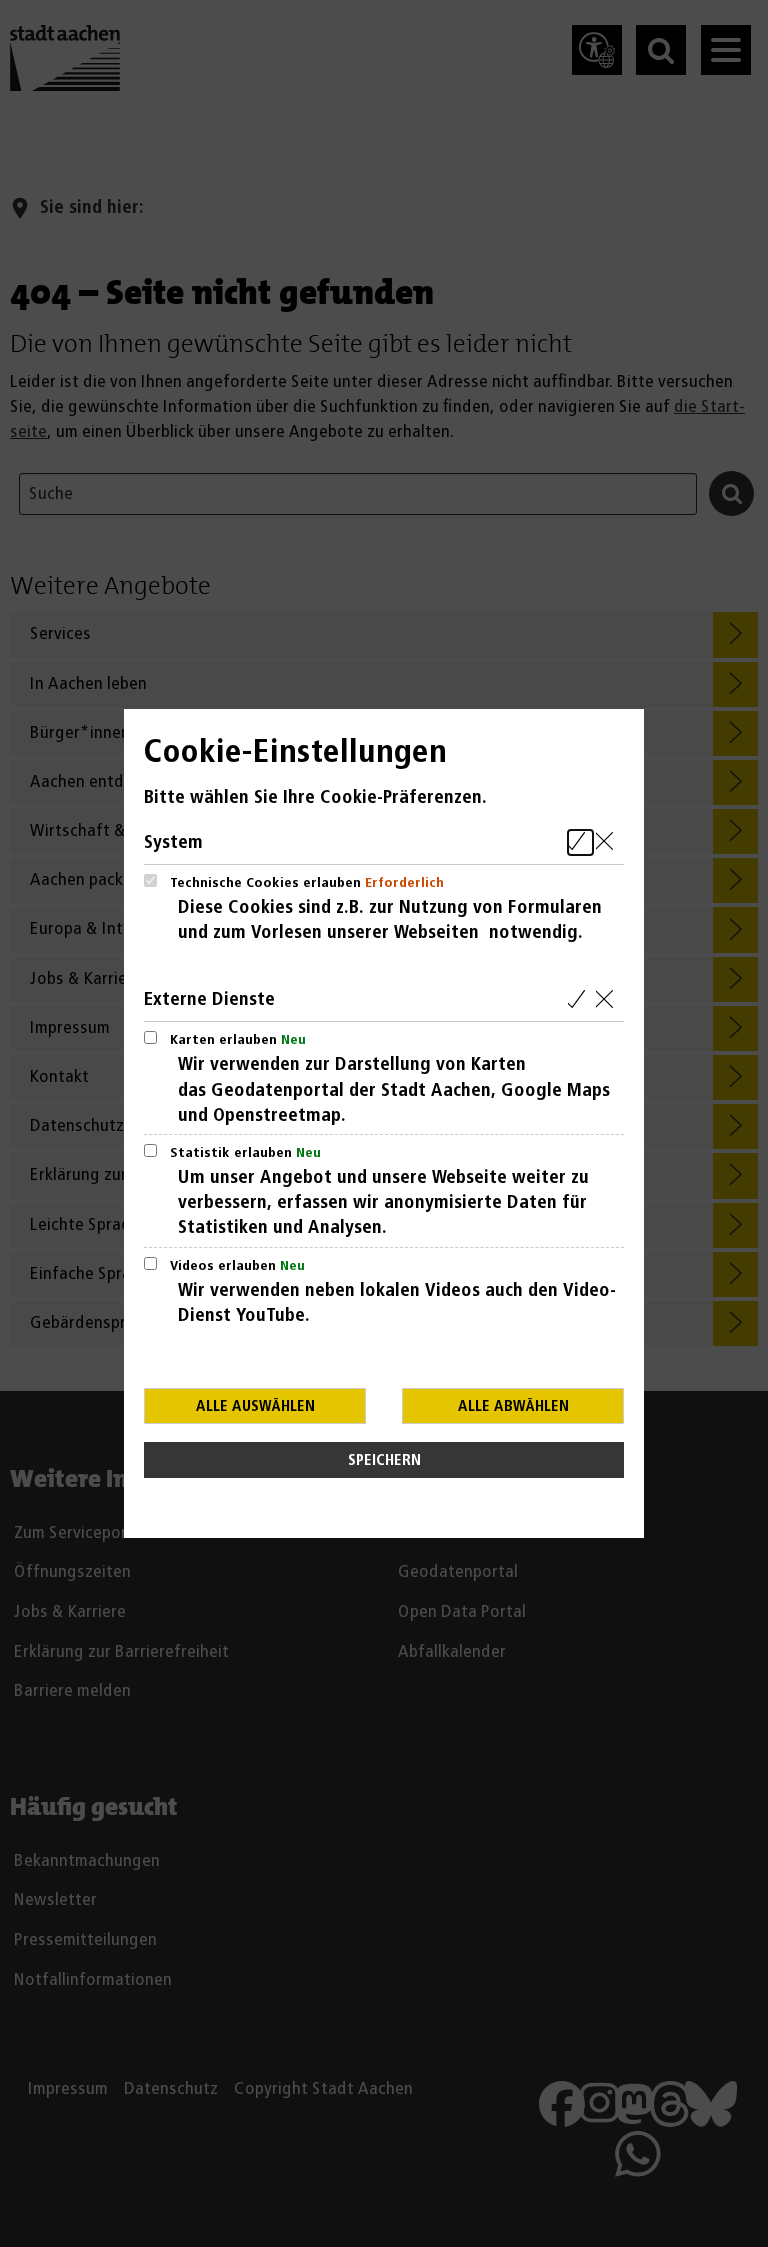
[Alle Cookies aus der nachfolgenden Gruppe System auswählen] (580, 842)
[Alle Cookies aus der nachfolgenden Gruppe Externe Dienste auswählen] (580, 999)
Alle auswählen (255, 1406)
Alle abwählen (513, 1406)
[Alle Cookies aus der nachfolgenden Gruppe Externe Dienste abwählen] (608, 999)
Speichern (384, 1460)
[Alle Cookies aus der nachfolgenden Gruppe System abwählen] (608, 842)
